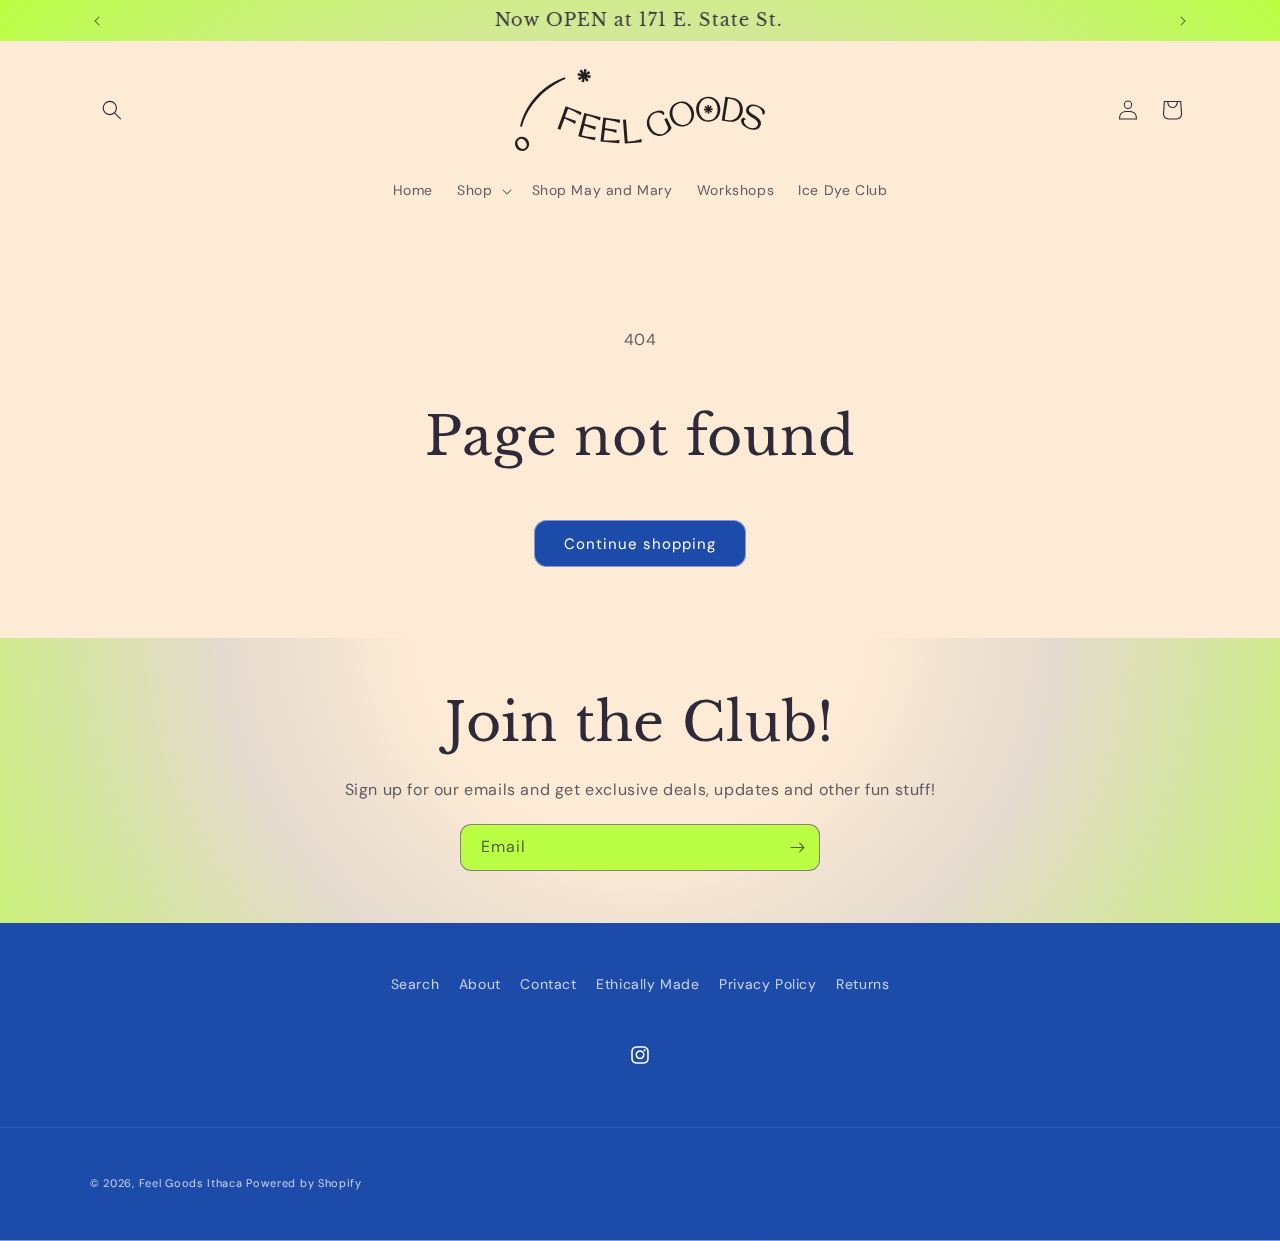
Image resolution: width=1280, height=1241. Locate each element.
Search (415, 984)
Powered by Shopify (304, 1183)
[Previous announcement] (97, 21)
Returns (862, 984)
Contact (548, 984)
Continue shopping (640, 544)
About (480, 984)
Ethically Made (647, 984)
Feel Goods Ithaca (191, 1183)
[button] (112, 110)
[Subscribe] (797, 847)
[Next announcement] (1183, 21)
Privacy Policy (767, 984)
